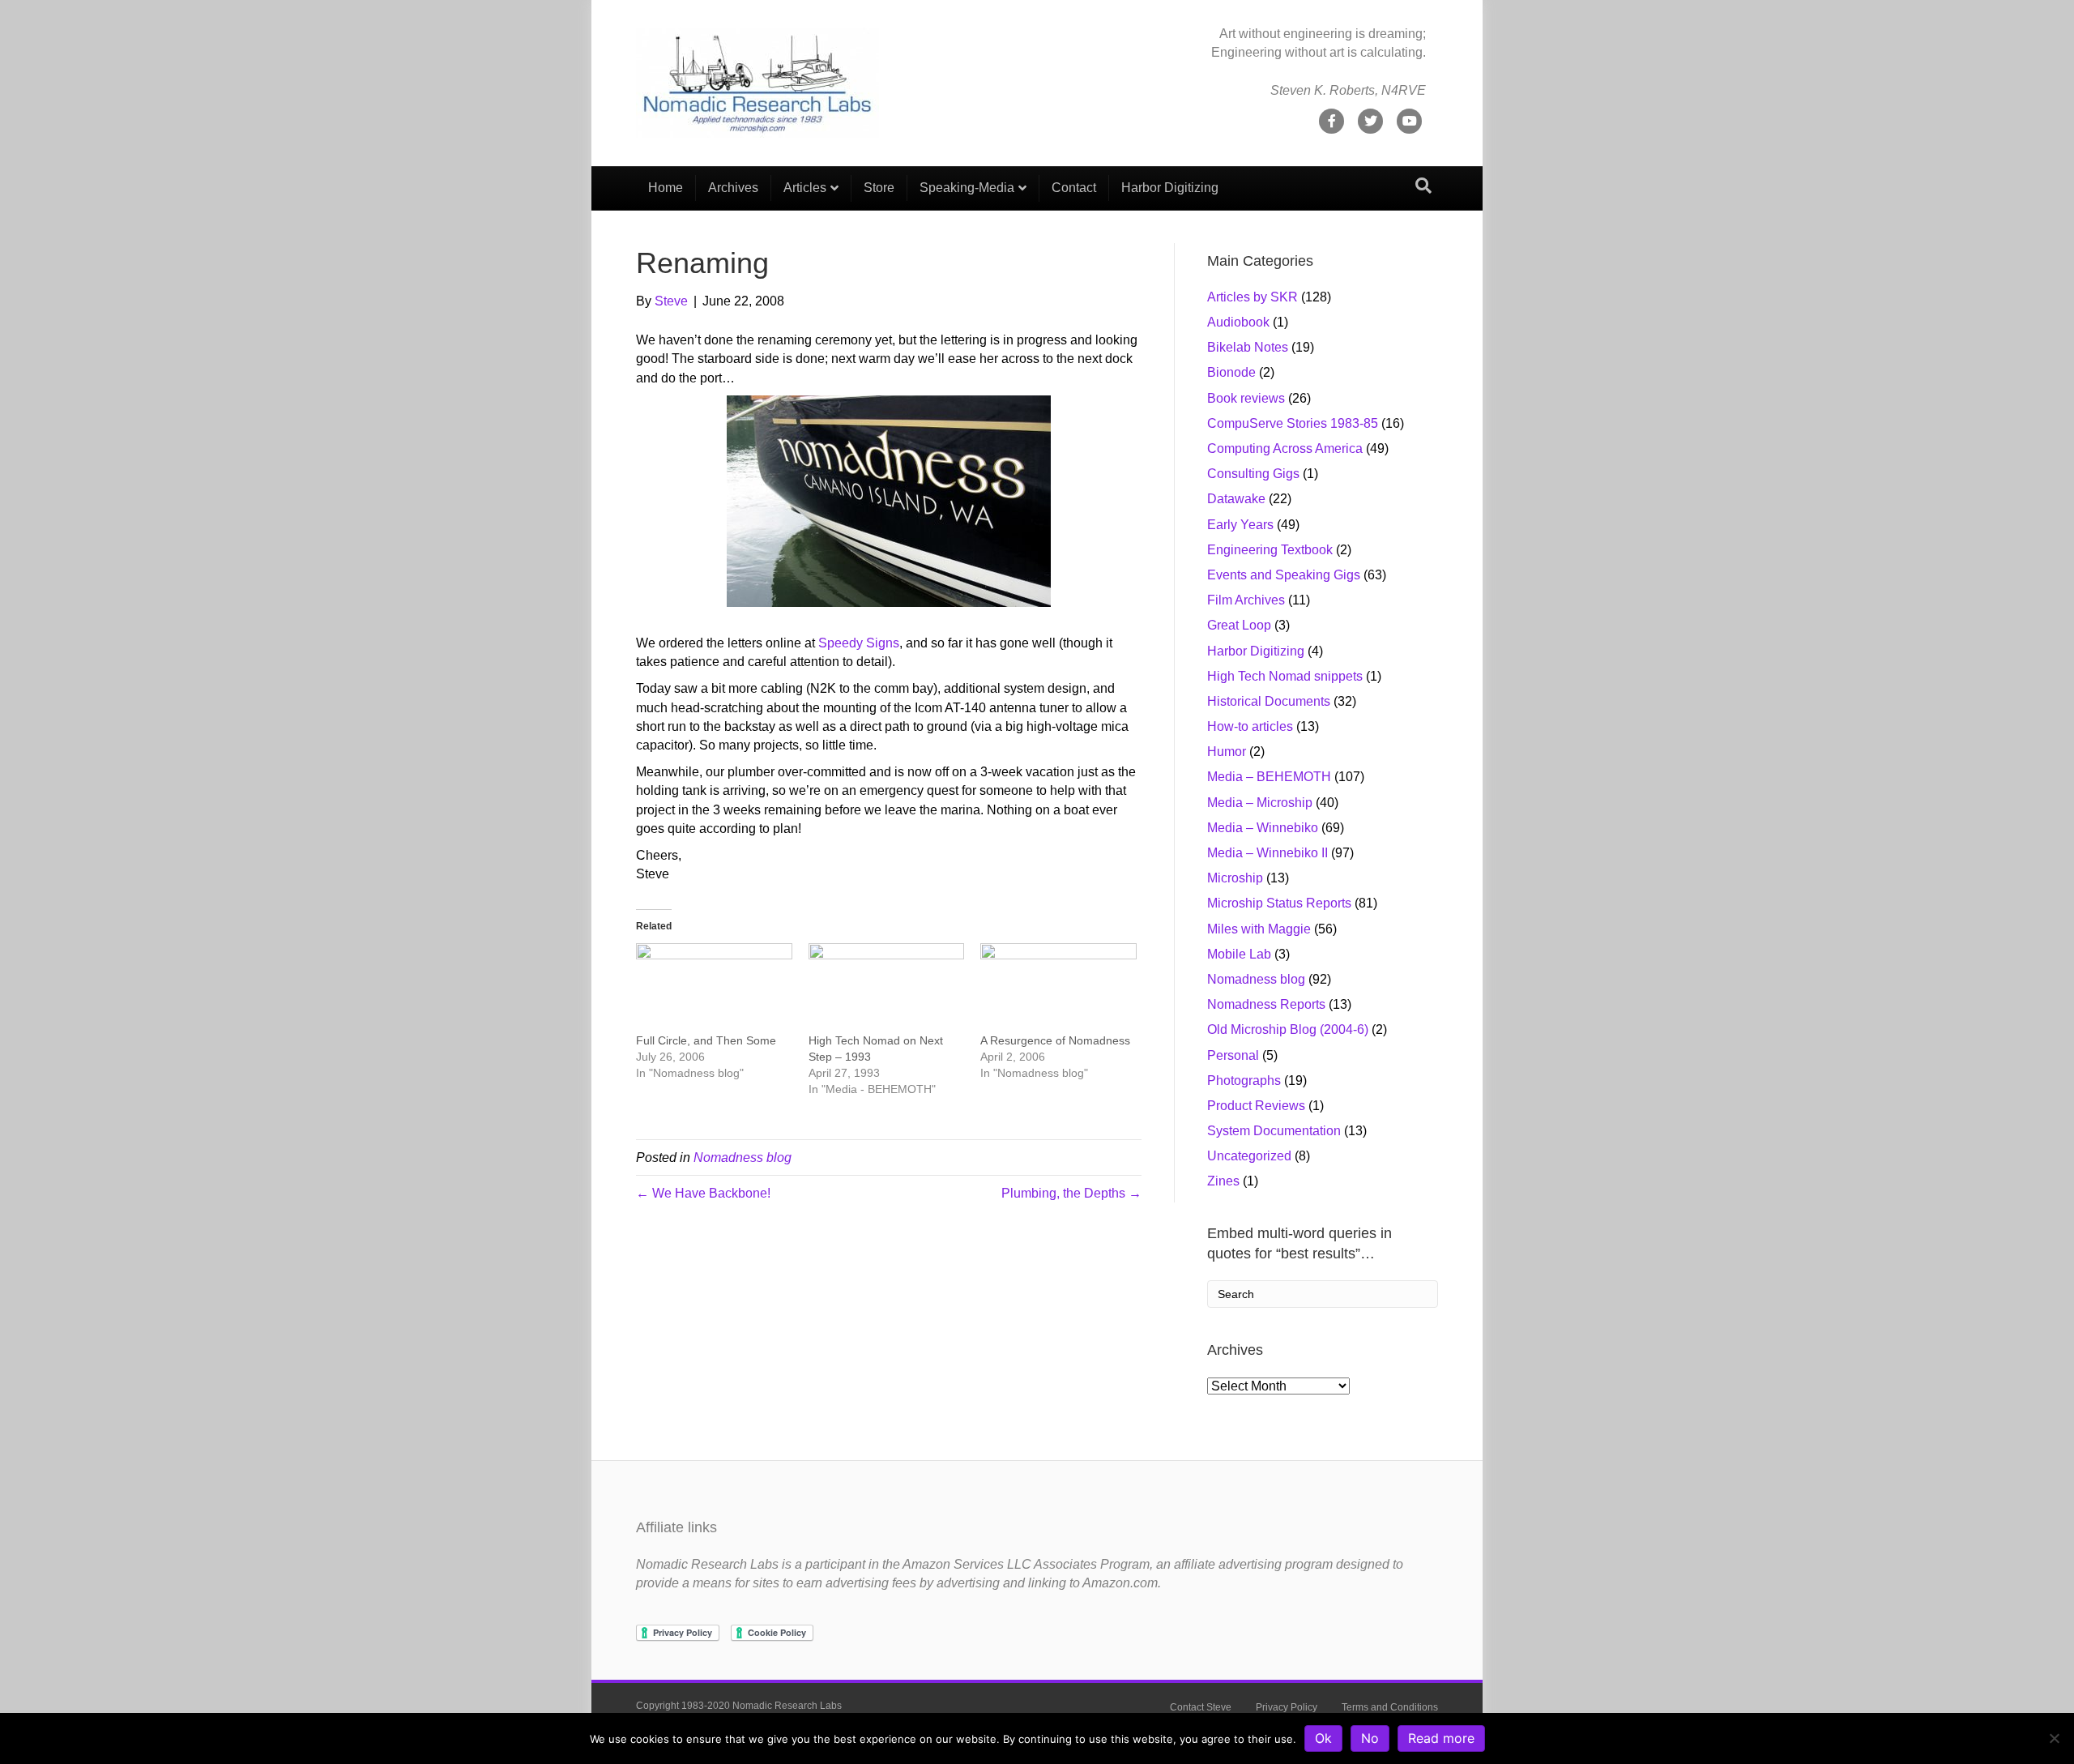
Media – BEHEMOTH (1269, 777)
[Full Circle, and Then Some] (714, 988)
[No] (2054, 1738)
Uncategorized (1249, 1156)
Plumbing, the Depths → (1071, 1193)
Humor (1227, 752)
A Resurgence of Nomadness (1055, 1040)
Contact (1074, 188)
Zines (1223, 1181)
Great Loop (1239, 625)
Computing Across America (1285, 448)
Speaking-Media (967, 188)
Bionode (1231, 372)
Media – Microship (1260, 803)
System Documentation (1274, 1131)
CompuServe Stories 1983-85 (1293, 423)
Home (666, 188)
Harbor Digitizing (1170, 188)
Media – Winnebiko (1263, 828)
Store (879, 188)
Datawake (1236, 499)
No (1370, 1738)
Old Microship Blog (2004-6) (1288, 1029)
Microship (1235, 878)
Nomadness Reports (1266, 1004)
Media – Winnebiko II (1267, 853)
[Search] (1423, 186)
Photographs (1244, 1081)
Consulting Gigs (1253, 474)
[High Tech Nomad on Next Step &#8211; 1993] (887, 988)
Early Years (1240, 525)
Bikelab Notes (1248, 347)
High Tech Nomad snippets (1285, 676)
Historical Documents (1269, 701)
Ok (1323, 1738)
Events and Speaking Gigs (1284, 575)
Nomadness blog (743, 1157)
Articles (805, 188)
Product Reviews (1256, 1106)
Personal (1233, 1055)
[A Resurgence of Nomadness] (1058, 988)
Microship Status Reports (1279, 903)
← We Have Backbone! (703, 1193)
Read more (1441, 1738)
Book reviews (1246, 398)
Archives (733, 188)
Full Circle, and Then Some (706, 1040)
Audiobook (1238, 322)
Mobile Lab (1239, 954)
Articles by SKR (1253, 297)
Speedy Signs (859, 643)
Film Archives (1246, 600)
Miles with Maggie (1259, 929)
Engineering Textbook (1270, 550)
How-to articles (1250, 726)
